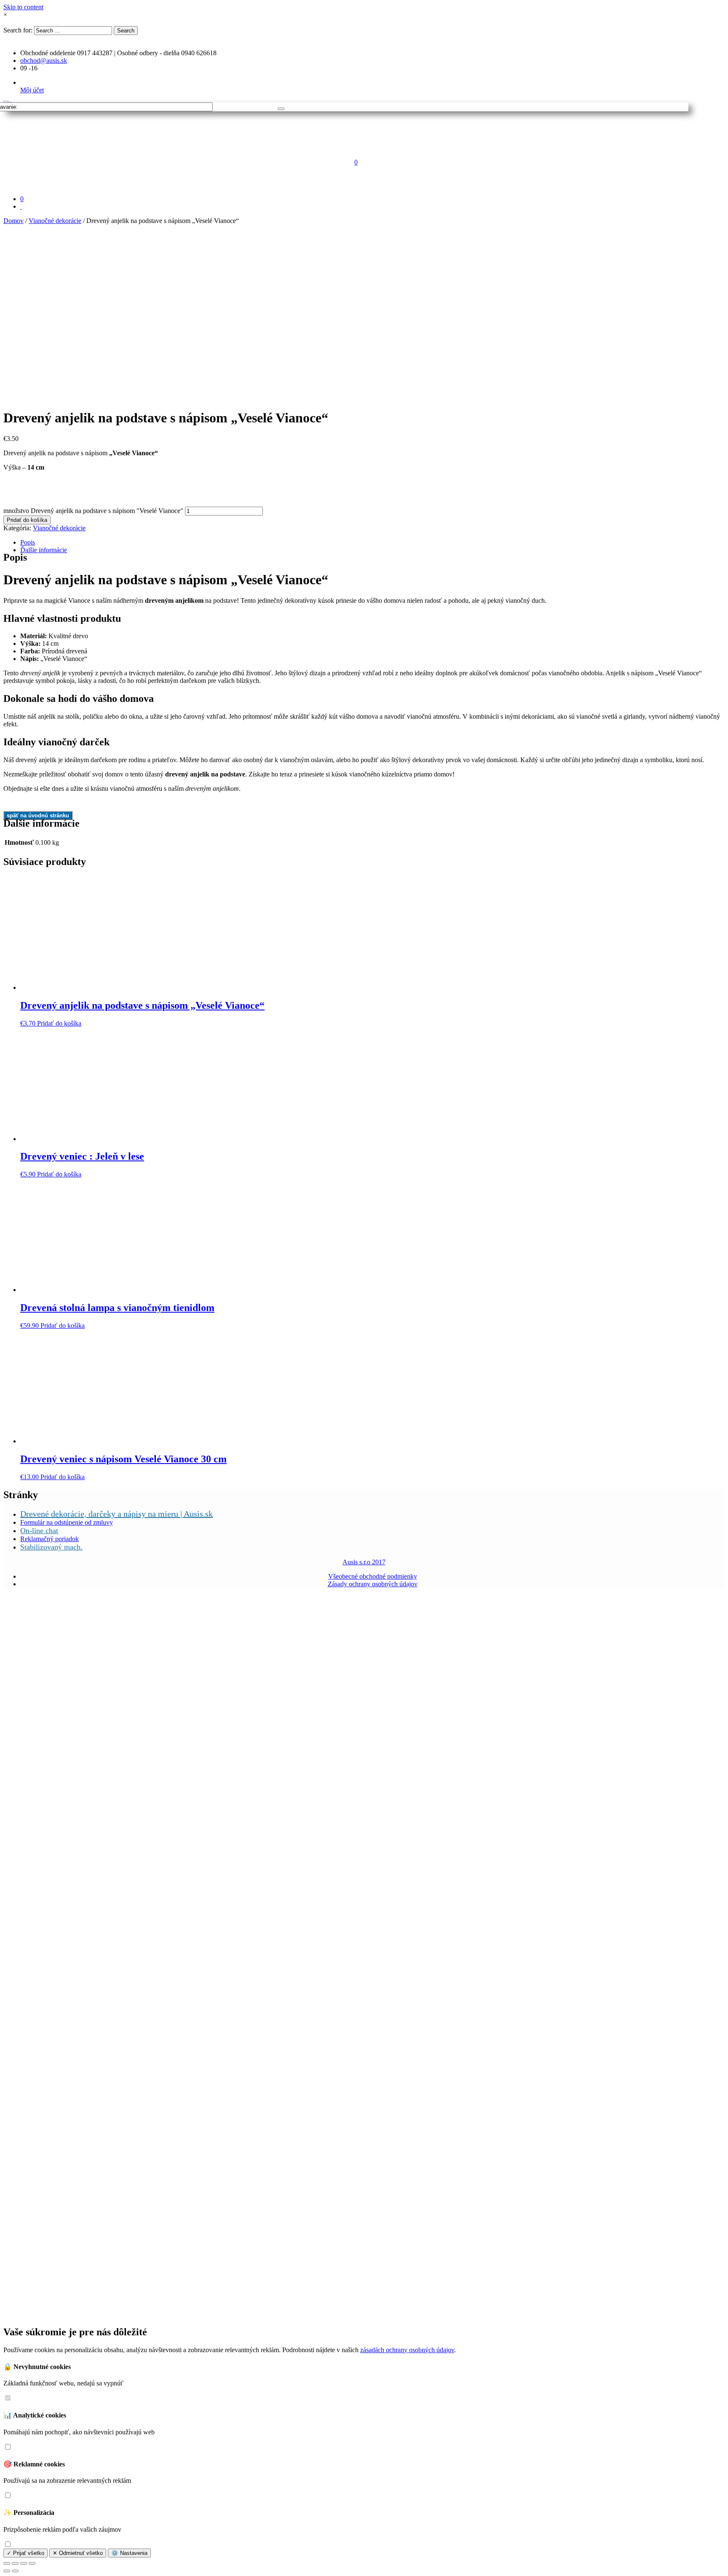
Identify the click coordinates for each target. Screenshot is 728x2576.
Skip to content (23, 7)
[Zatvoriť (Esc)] (7, 2563)
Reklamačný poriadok (50, 1539)
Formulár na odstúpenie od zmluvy (67, 1522)
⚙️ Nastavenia (129, 2553)
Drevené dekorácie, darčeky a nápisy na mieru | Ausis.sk (116, 1514)
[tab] (372, 543)
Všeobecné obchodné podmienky (373, 1576)
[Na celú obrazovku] (24, 2563)
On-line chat (39, 1531)
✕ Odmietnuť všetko (78, 2553)
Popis (28, 542)
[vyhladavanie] (281, 109)
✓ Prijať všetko (25, 2553)
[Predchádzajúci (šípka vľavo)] (7, 2571)
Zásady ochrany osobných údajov (373, 1584)
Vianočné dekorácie (55, 221)
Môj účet (32, 90)
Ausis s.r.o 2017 (364, 1562)
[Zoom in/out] (32, 2563)
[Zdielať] (15, 2563)
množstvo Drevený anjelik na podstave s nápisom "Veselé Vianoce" (93, 511)
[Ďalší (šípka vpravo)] (15, 2571)
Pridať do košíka (27, 520)
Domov (13, 221)
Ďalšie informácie (44, 550)
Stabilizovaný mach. (51, 1547)
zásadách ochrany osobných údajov (407, 2350)
